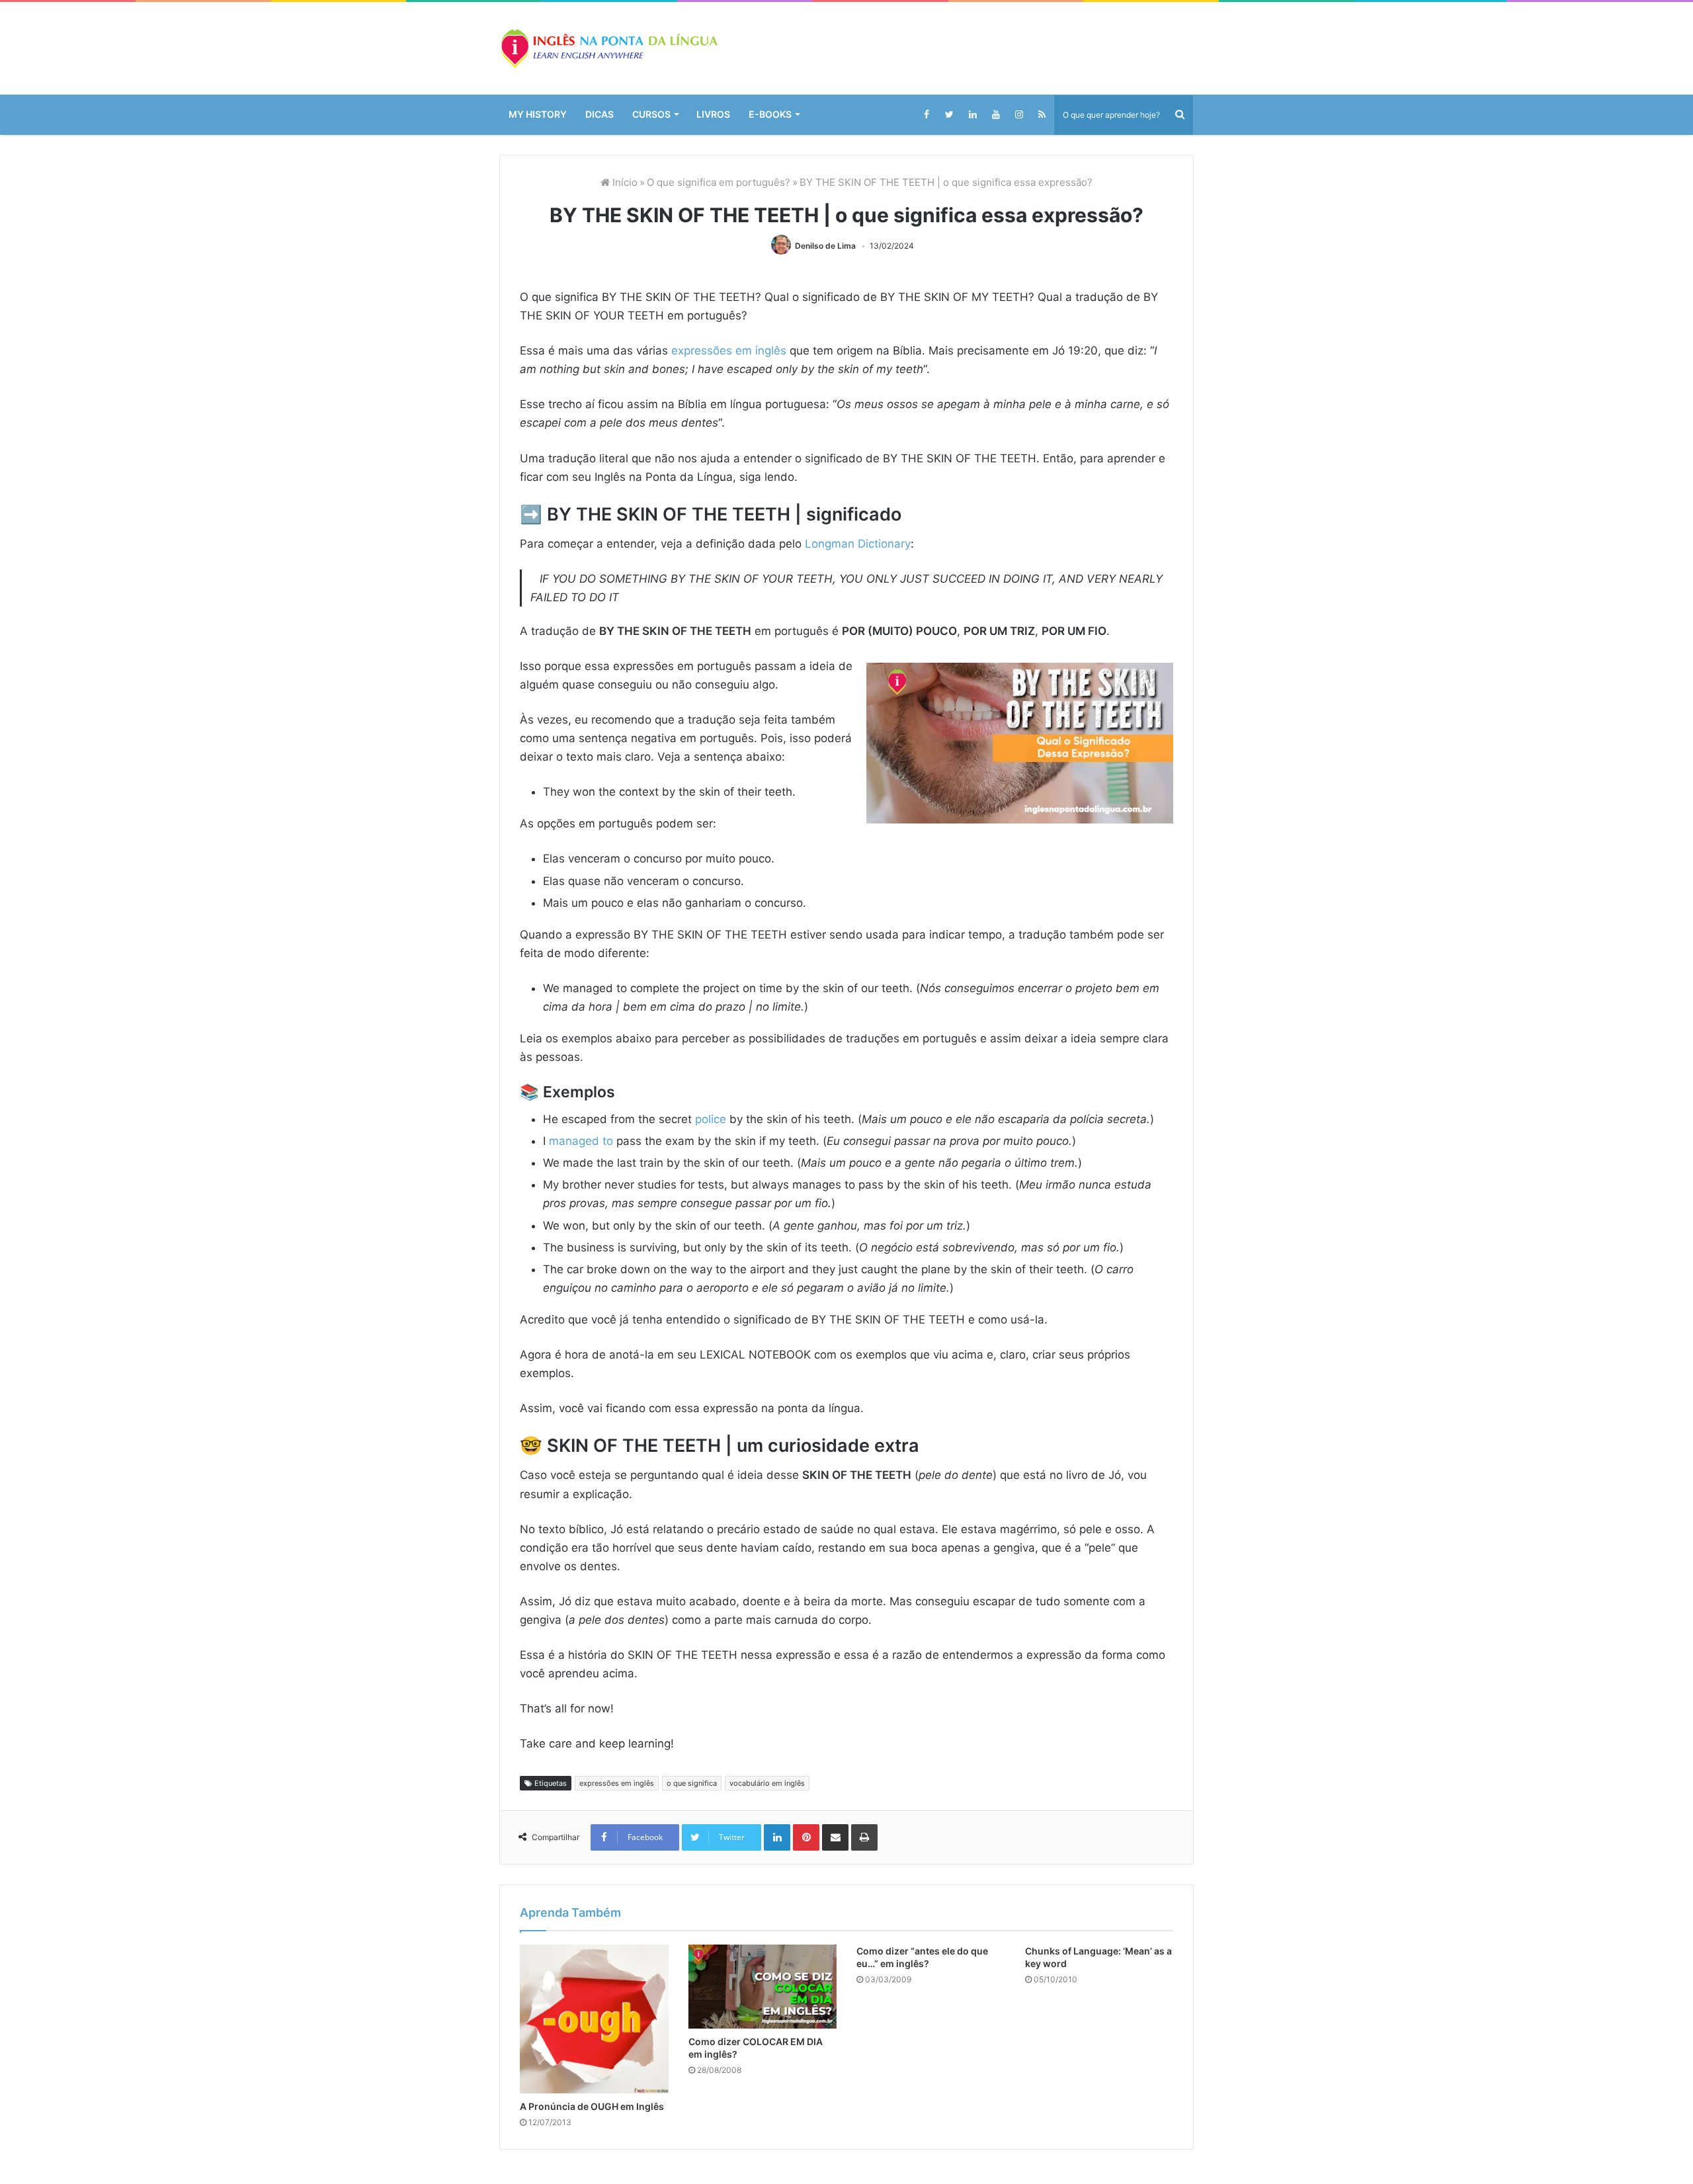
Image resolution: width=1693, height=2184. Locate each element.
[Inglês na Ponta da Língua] (608, 48)
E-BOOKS (784, 114)
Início (613, 182)
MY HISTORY (540, 114)
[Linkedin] (972, 114)
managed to (585, 1179)
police (724, 1138)
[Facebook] (926, 114)
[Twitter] (949, 114)
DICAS (605, 114)
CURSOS (659, 114)
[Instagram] (1019, 114)
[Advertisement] (846, 1902)
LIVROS (724, 114)
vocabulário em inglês (767, 2025)
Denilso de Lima (827, 246)
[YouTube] (996, 114)
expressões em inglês (739, 351)
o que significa (691, 2025)
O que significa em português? (713, 182)
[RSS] (1042, 114)
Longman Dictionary (880, 544)
